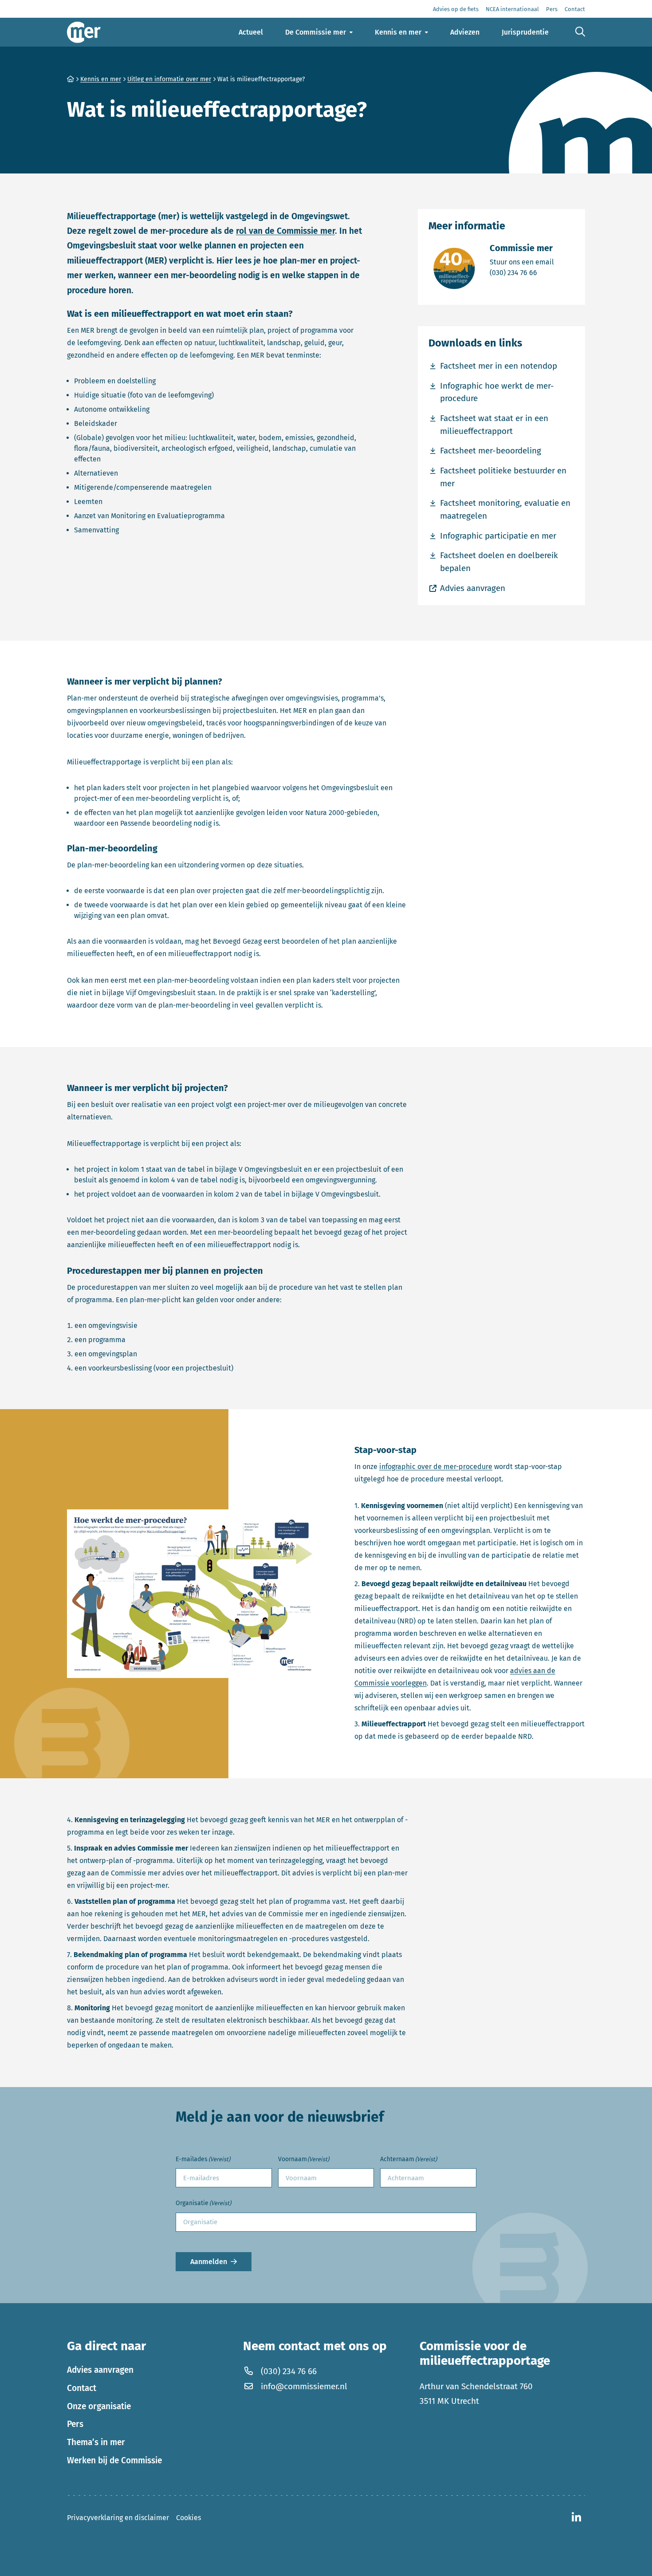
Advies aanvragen (100, 2370)
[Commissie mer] (84, 32)
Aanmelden (209, 2262)
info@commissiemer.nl (304, 2386)
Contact (82, 2388)
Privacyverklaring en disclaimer (118, 2518)
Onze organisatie (99, 2406)
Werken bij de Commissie (114, 2460)
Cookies (189, 2518)
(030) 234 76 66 (522, 272)
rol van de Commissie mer (285, 231)
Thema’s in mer (96, 2442)
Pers (75, 2424)
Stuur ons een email (522, 262)
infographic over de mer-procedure (436, 1467)
